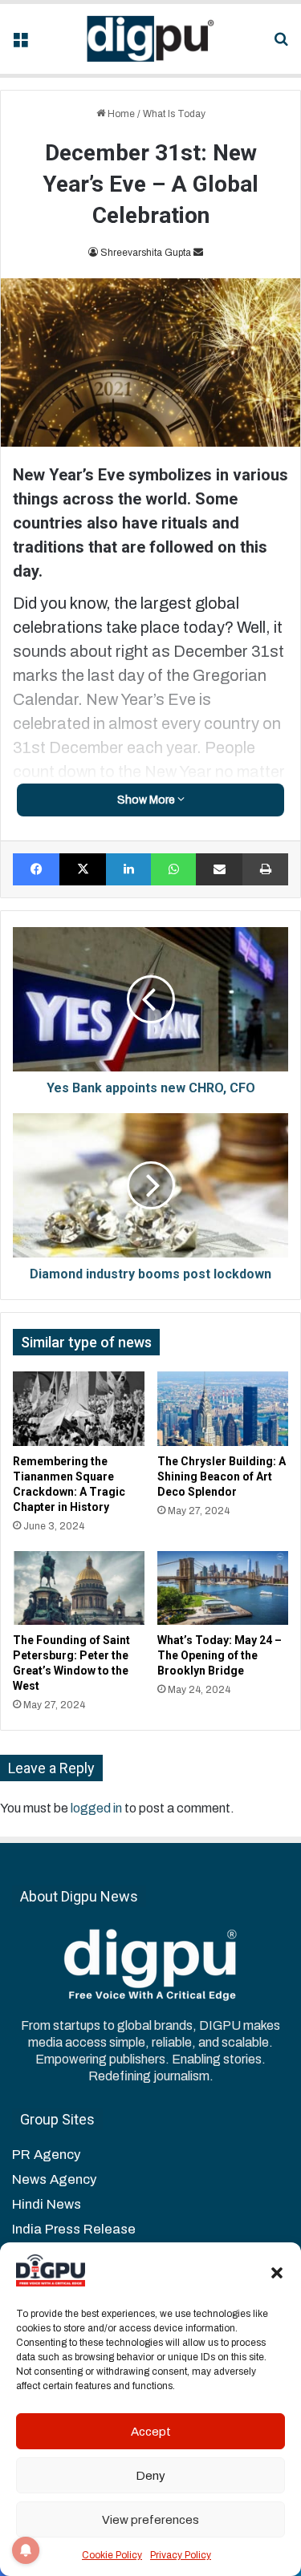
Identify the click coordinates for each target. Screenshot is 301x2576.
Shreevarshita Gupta (146, 253)
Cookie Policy (112, 2555)
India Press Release (74, 2229)
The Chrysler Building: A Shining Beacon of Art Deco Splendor (222, 1476)
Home (120, 114)
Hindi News (47, 2204)
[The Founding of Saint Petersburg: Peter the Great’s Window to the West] (79, 1588)
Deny (150, 2476)
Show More (147, 800)
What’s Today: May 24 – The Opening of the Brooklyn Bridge (220, 1655)
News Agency (54, 2179)
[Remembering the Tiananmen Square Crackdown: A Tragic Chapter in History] (79, 1408)
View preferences (150, 2520)
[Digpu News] (151, 39)
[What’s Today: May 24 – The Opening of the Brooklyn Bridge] (223, 1588)
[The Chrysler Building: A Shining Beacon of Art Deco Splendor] (223, 1408)
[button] (277, 2273)
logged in (96, 1808)
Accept (151, 2432)
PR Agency (46, 2155)
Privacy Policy (181, 2555)
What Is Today (174, 114)
